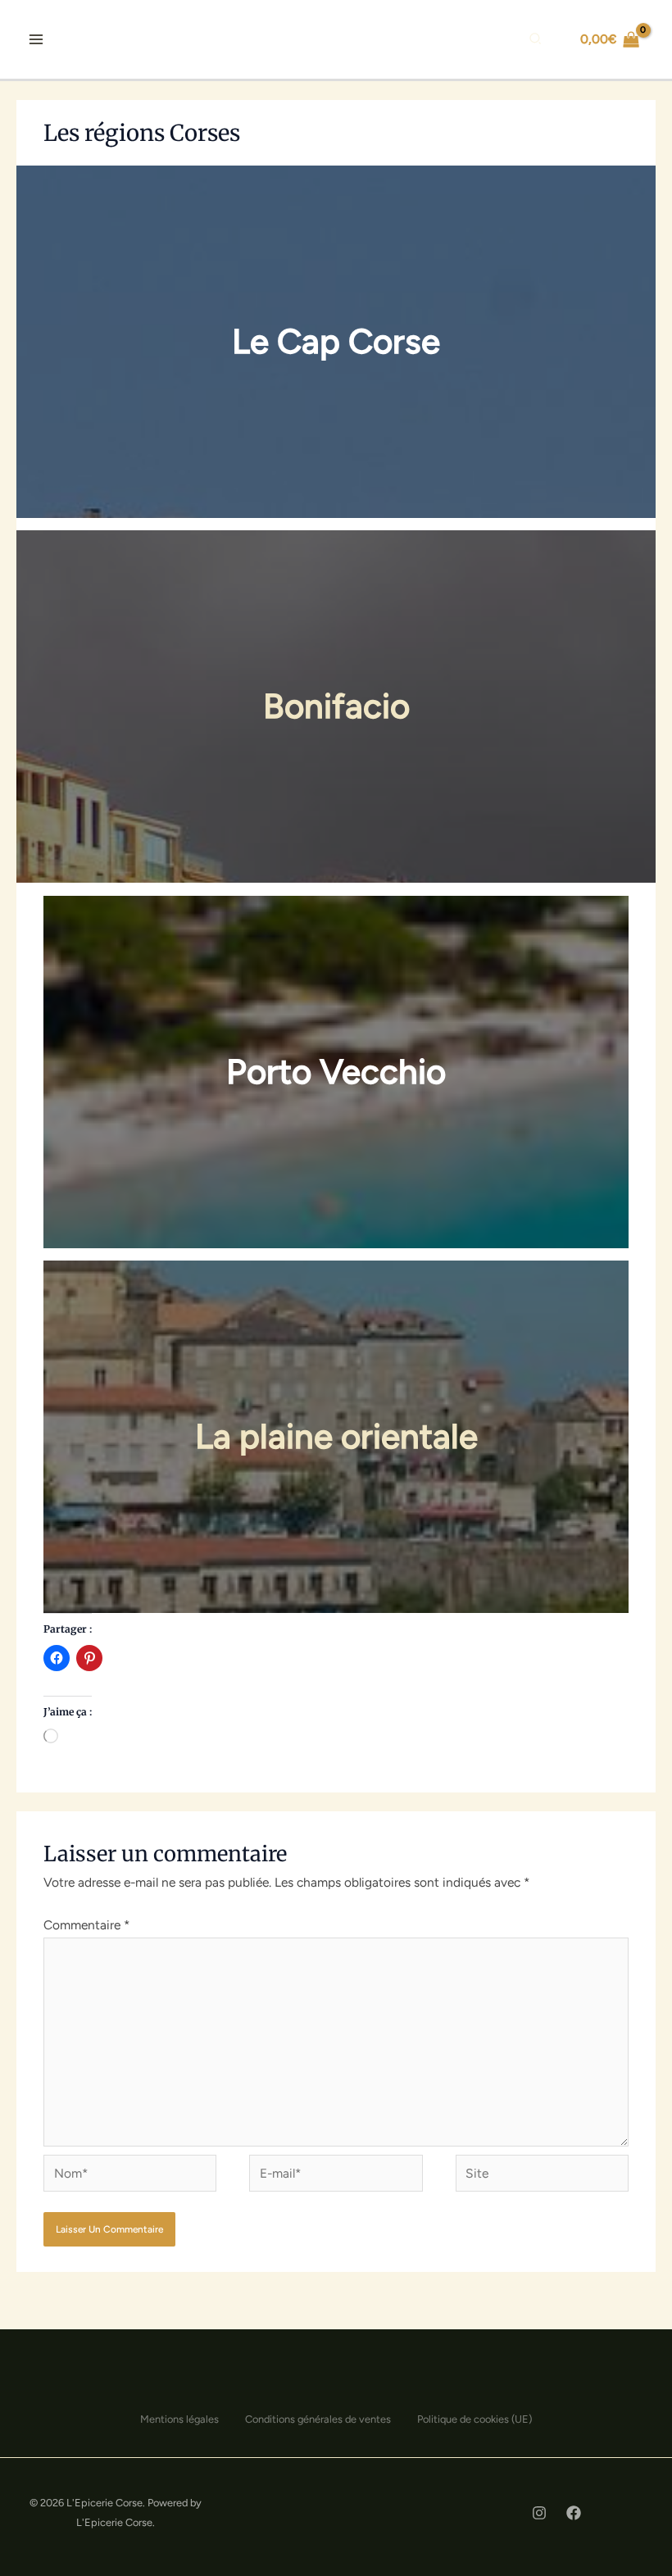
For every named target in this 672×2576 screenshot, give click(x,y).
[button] (536, 41)
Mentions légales (179, 2419)
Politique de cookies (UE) (474, 2419)
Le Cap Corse (336, 341)
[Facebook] (574, 2513)
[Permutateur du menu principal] (36, 39)
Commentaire (86, 1925)
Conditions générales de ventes (318, 2419)
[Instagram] (539, 2513)
